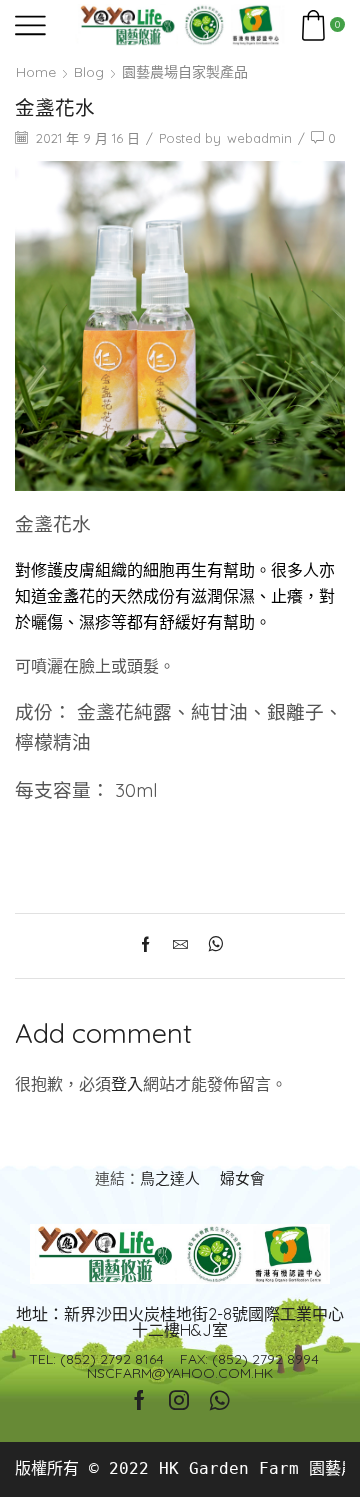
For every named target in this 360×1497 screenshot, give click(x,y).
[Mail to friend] (180, 945)
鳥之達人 (170, 1178)
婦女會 (242, 1178)
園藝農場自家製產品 (185, 72)
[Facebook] (150, 945)
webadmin (259, 138)
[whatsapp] (210, 945)
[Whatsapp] (219, 1400)
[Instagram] (179, 1400)
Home (36, 72)
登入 (127, 1084)
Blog (89, 72)
